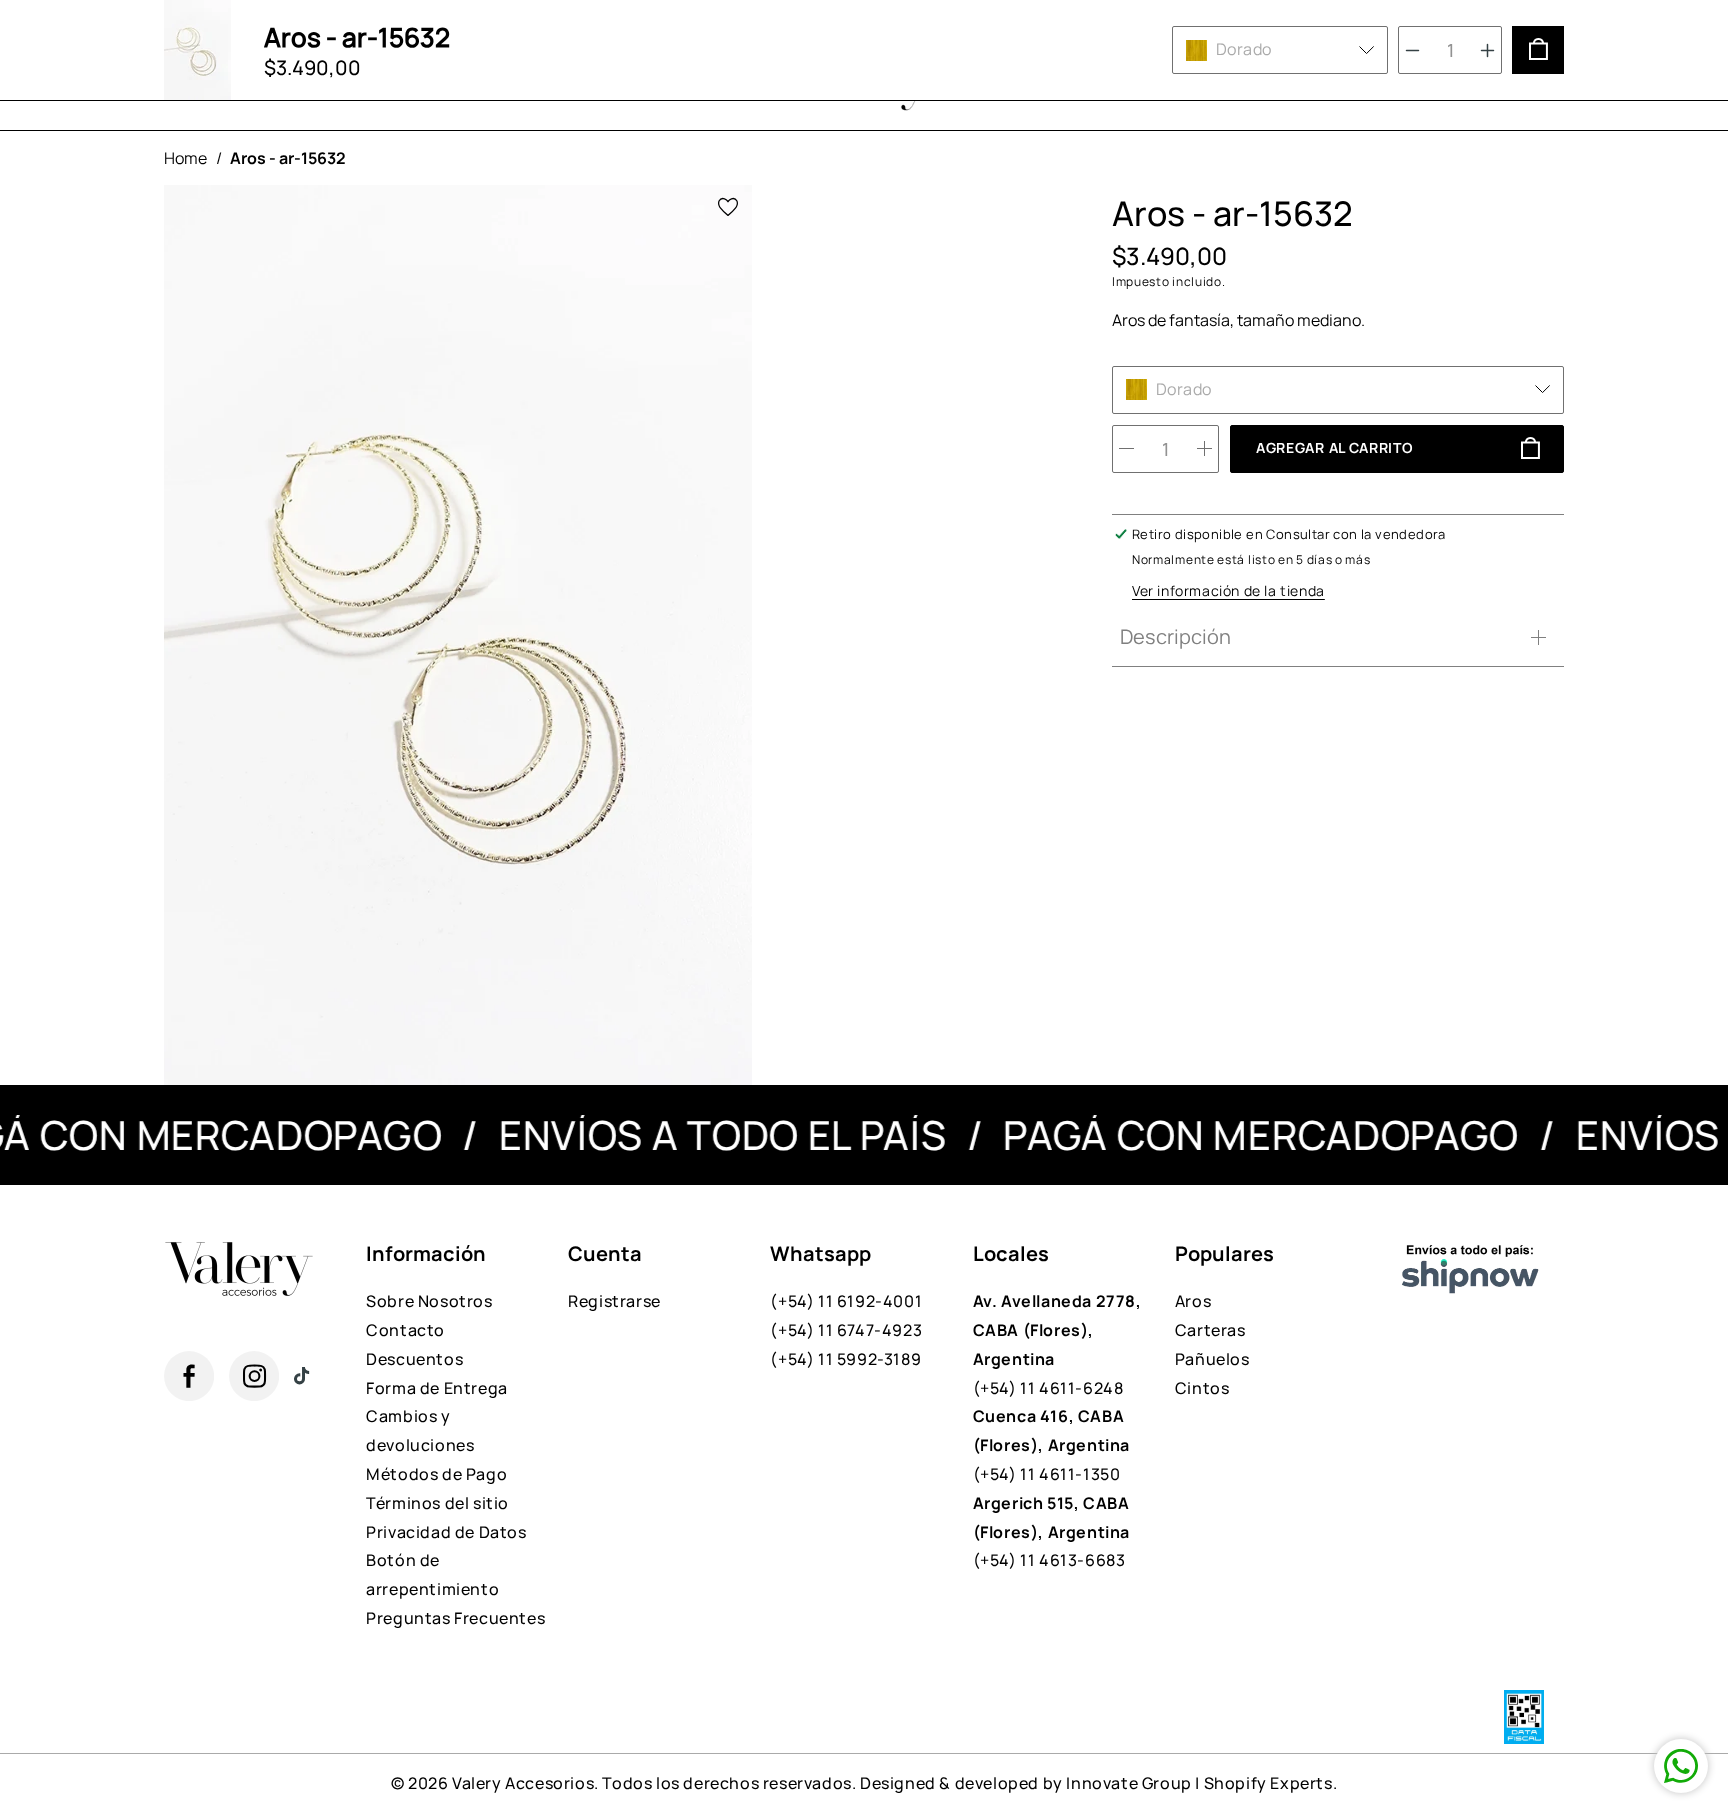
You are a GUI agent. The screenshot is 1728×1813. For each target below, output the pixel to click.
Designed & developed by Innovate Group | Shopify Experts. (1098, 1783)
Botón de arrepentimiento (432, 1574)
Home (185, 158)
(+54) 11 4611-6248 (1057, 1344)
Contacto (405, 1330)
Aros (1193, 1301)
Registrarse (614, 1301)
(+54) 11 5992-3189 (845, 1359)
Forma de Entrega (437, 1388)
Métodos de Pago (436, 1474)
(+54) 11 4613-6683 (1051, 1532)
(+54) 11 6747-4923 (846, 1330)
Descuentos (414, 1359)
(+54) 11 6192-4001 (846, 1301)
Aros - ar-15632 (288, 158)
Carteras (1210, 1330)
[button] (1333, 637)
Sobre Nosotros (429, 1301)
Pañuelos (1212, 1359)
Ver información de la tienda (1228, 590)
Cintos (1202, 1388)
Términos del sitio (437, 1503)
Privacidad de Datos (446, 1532)
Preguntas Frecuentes (455, 1618)
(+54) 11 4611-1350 (1051, 1445)
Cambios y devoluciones (420, 1430)
